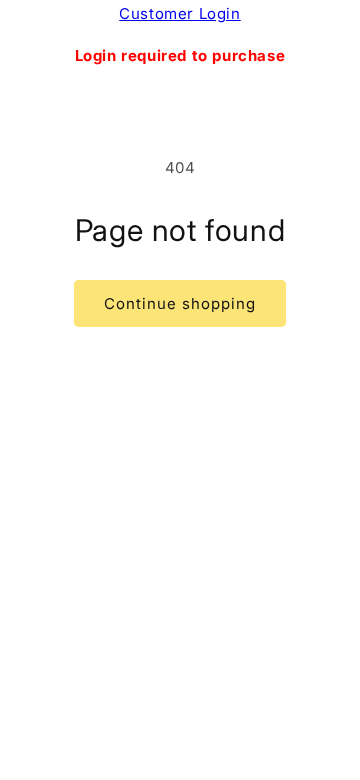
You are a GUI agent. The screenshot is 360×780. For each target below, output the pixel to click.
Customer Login (179, 13)
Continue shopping (180, 303)
